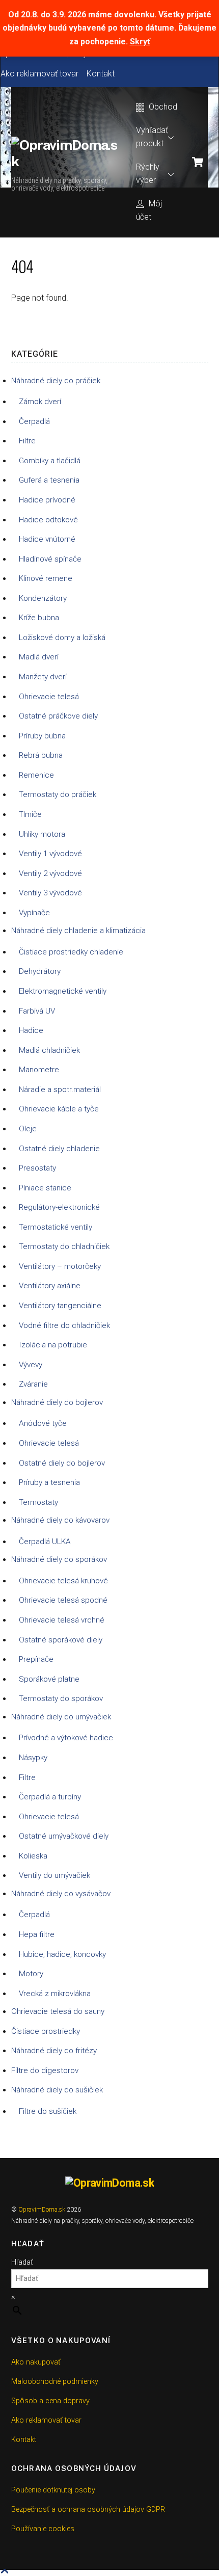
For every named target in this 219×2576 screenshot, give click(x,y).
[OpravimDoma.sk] (66, 161)
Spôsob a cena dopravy (50, 2401)
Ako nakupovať (36, 2362)
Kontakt (101, 74)
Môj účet (149, 210)
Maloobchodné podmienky (55, 2382)
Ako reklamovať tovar (39, 74)
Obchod (162, 107)
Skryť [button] (140, 42)
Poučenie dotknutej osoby (53, 2490)
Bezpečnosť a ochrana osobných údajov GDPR (88, 2509)
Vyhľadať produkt (152, 137)
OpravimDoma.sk (42, 2210)
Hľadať (22, 2262)
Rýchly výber (148, 174)
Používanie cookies (43, 2529)
